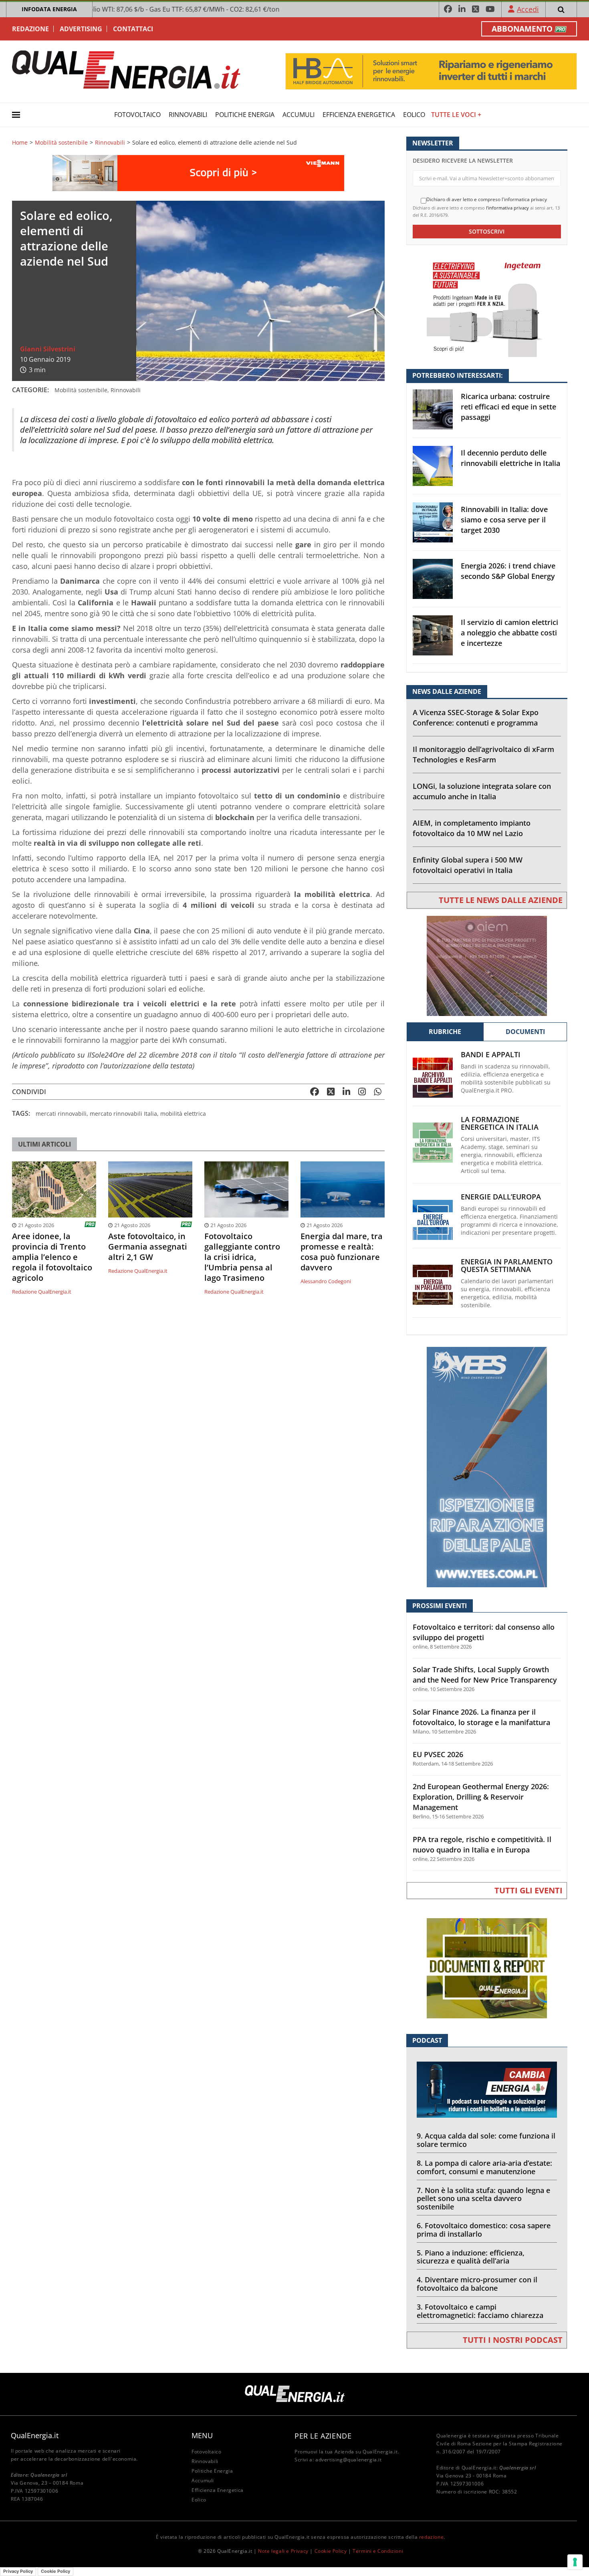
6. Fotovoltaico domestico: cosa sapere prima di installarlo (484, 2230)
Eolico (414, 115)
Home (20, 143)
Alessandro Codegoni (326, 1281)
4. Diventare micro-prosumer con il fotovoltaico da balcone (477, 2284)
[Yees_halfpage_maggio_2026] (487, 1466)
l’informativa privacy (507, 208)
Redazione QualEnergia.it (42, 1292)
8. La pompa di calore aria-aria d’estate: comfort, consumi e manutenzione (484, 2167)
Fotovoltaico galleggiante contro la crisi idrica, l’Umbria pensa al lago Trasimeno (242, 1257)
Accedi (528, 9)
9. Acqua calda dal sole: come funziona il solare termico (486, 2140)
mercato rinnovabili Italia (123, 1114)
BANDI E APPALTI (491, 1055)
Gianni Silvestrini (48, 349)
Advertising (81, 29)
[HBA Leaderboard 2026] (431, 71)
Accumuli (299, 115)
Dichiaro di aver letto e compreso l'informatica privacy (487, 200)
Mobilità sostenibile (61, 143)
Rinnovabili (188, 115)
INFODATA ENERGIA (49, 9)
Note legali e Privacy (283, 2551)
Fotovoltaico (137, 115)
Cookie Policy (331, 2551)
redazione (431, 2537)
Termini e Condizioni (378, 2551)
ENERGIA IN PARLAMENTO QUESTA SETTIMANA (507, 1266)
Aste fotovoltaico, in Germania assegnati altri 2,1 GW (148, 1247)
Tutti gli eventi (528, 1890)
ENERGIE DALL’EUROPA (501, 1197)
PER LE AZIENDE (323, 2436)
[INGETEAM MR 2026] (487, 306)
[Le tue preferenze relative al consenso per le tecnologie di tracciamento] (575, 2562)
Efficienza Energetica (359, 115)
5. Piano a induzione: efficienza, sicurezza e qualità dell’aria (471, 2257)
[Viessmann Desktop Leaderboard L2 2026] (198, 172)
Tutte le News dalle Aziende (501, 900)
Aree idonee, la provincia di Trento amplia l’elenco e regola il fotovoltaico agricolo (52, 1257)
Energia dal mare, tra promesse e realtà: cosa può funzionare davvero (342, 1252)
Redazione (30, 29)
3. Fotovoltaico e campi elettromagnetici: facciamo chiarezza (480, 2311)
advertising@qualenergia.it (349, 2460)
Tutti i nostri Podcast (513, 2340)
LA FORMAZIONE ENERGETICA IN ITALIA (500, 1123)
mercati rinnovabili (61, 1114)
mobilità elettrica (183, 1114)
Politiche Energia (245, 115)
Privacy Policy (18, 2571)
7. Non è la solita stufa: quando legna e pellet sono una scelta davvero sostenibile (483, 2199)
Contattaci (133, 29)
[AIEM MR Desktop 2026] (487, 965)
